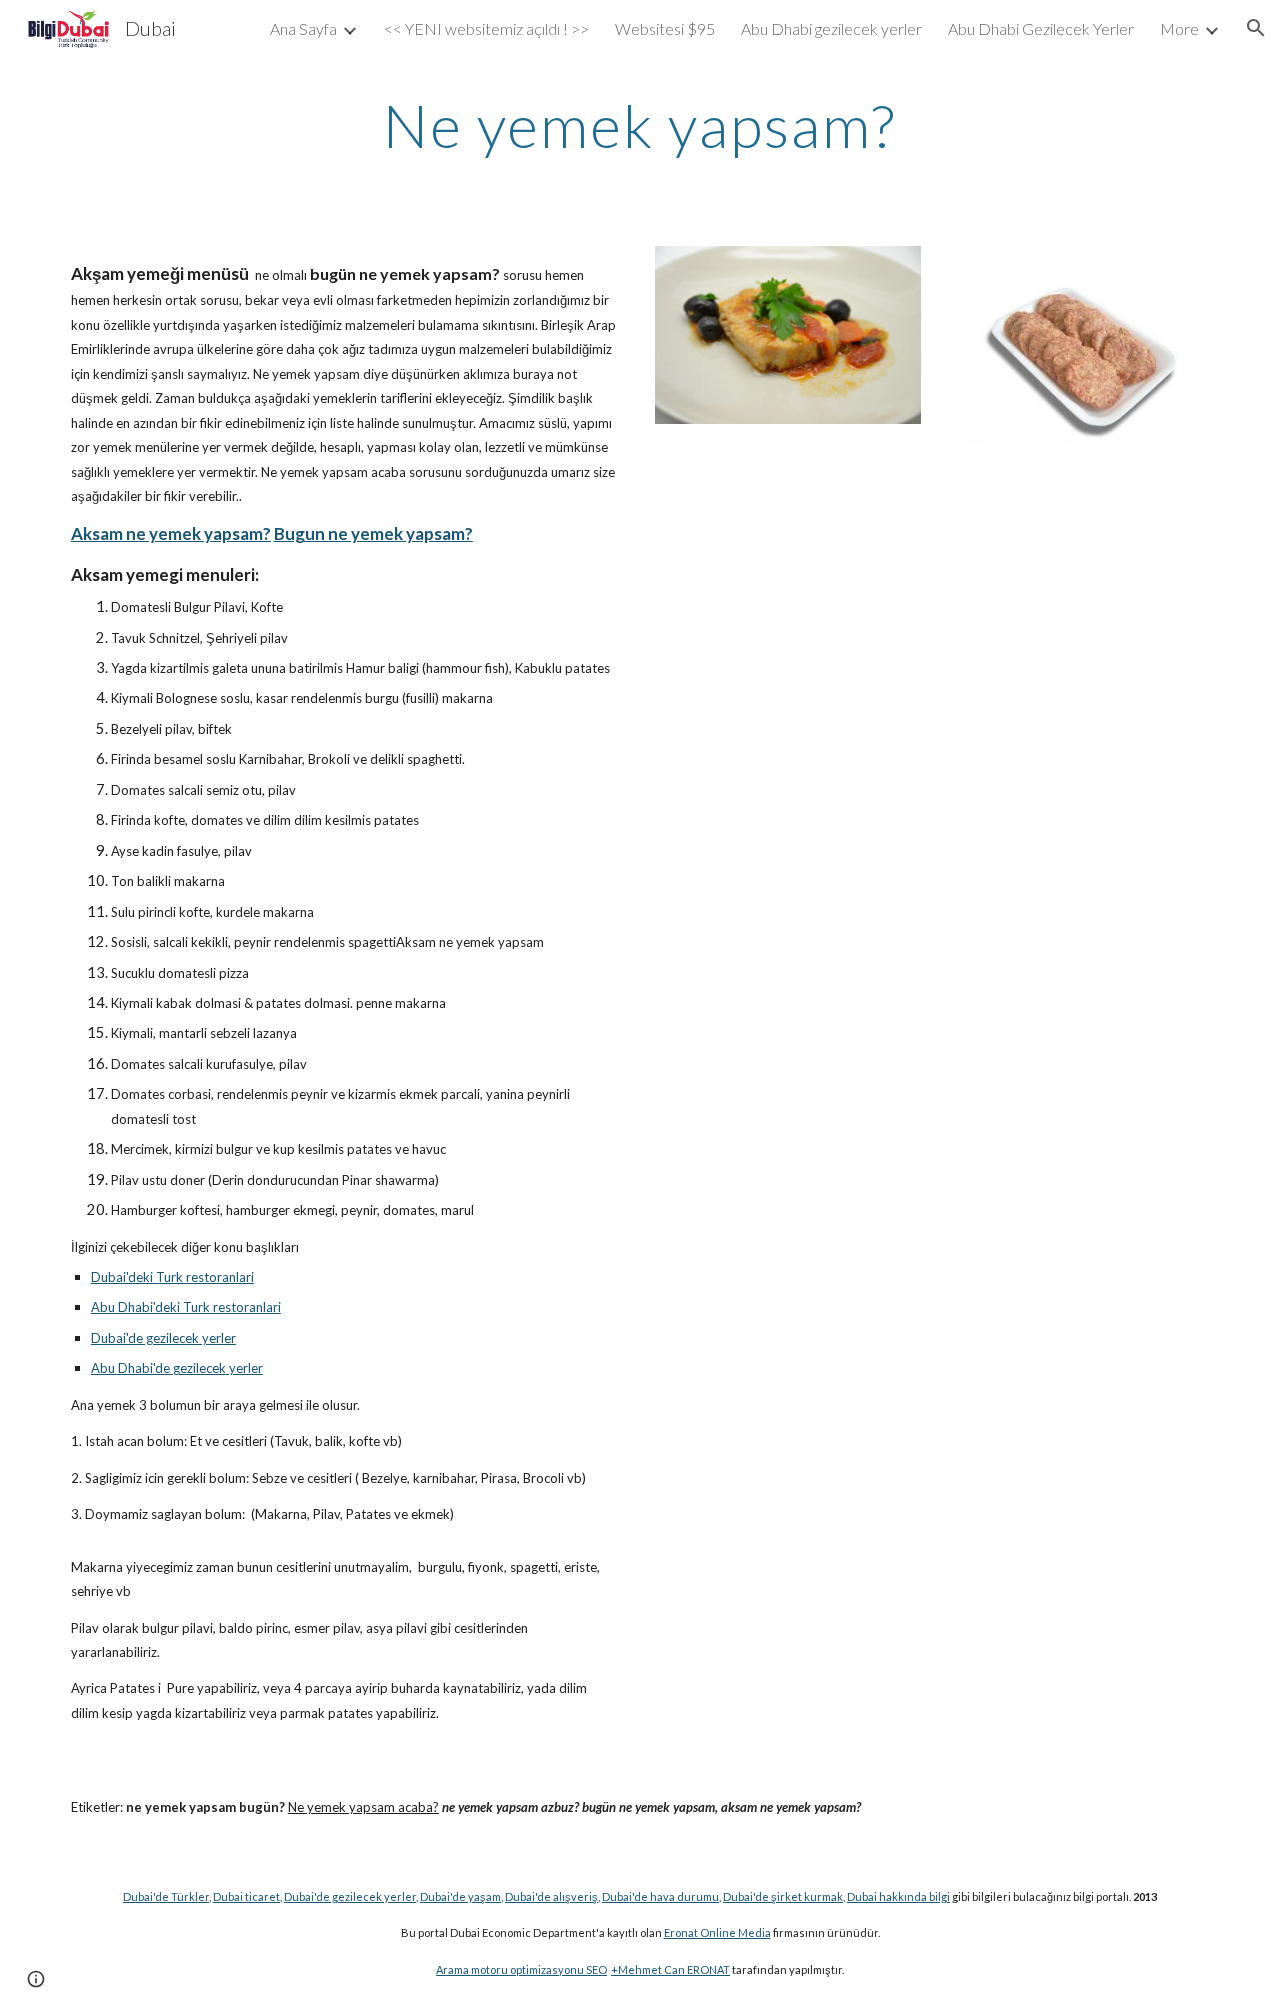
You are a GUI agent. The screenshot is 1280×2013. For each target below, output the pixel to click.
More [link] (1179, 28)
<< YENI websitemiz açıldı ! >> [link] (486, 28)
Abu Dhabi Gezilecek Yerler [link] (1041, 28)
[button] (1256, 28)
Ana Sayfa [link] (303, 28)
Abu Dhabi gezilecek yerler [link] (831, 28)
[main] (640, 125)
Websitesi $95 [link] (665, 28)
